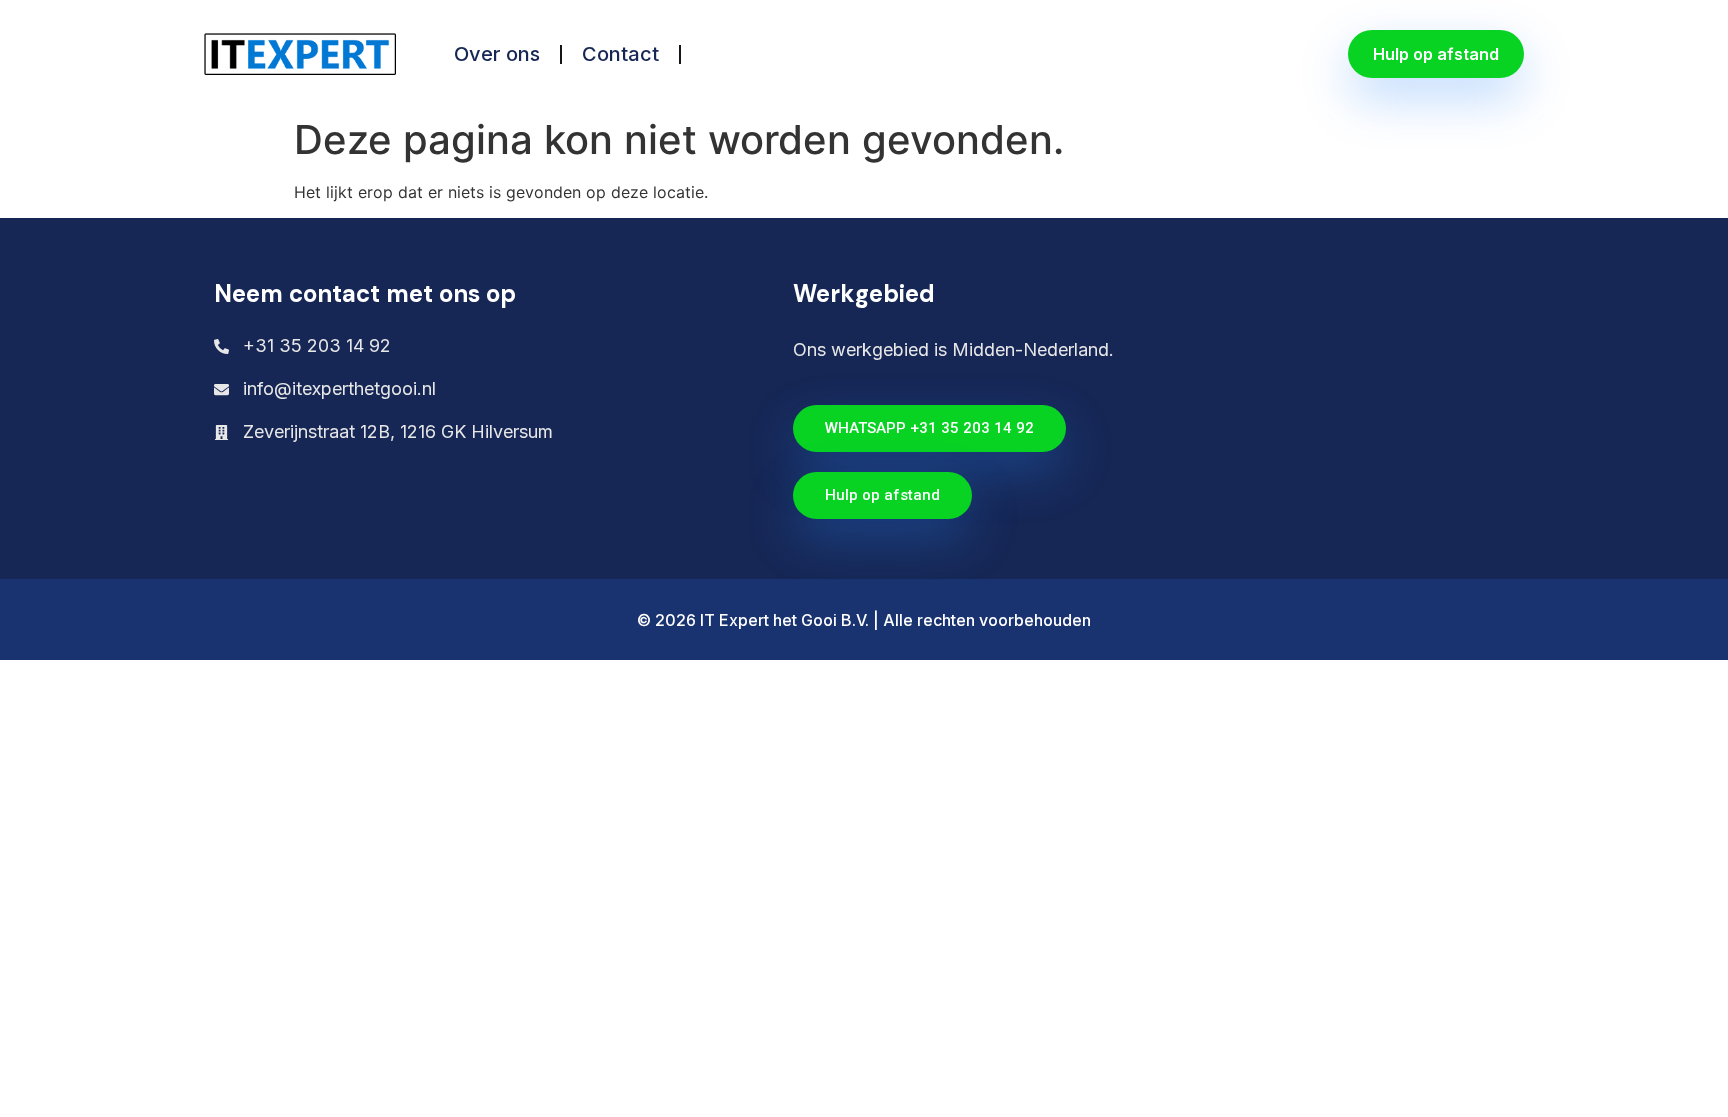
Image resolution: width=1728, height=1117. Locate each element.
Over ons (497, 54)
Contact (620, 54)
